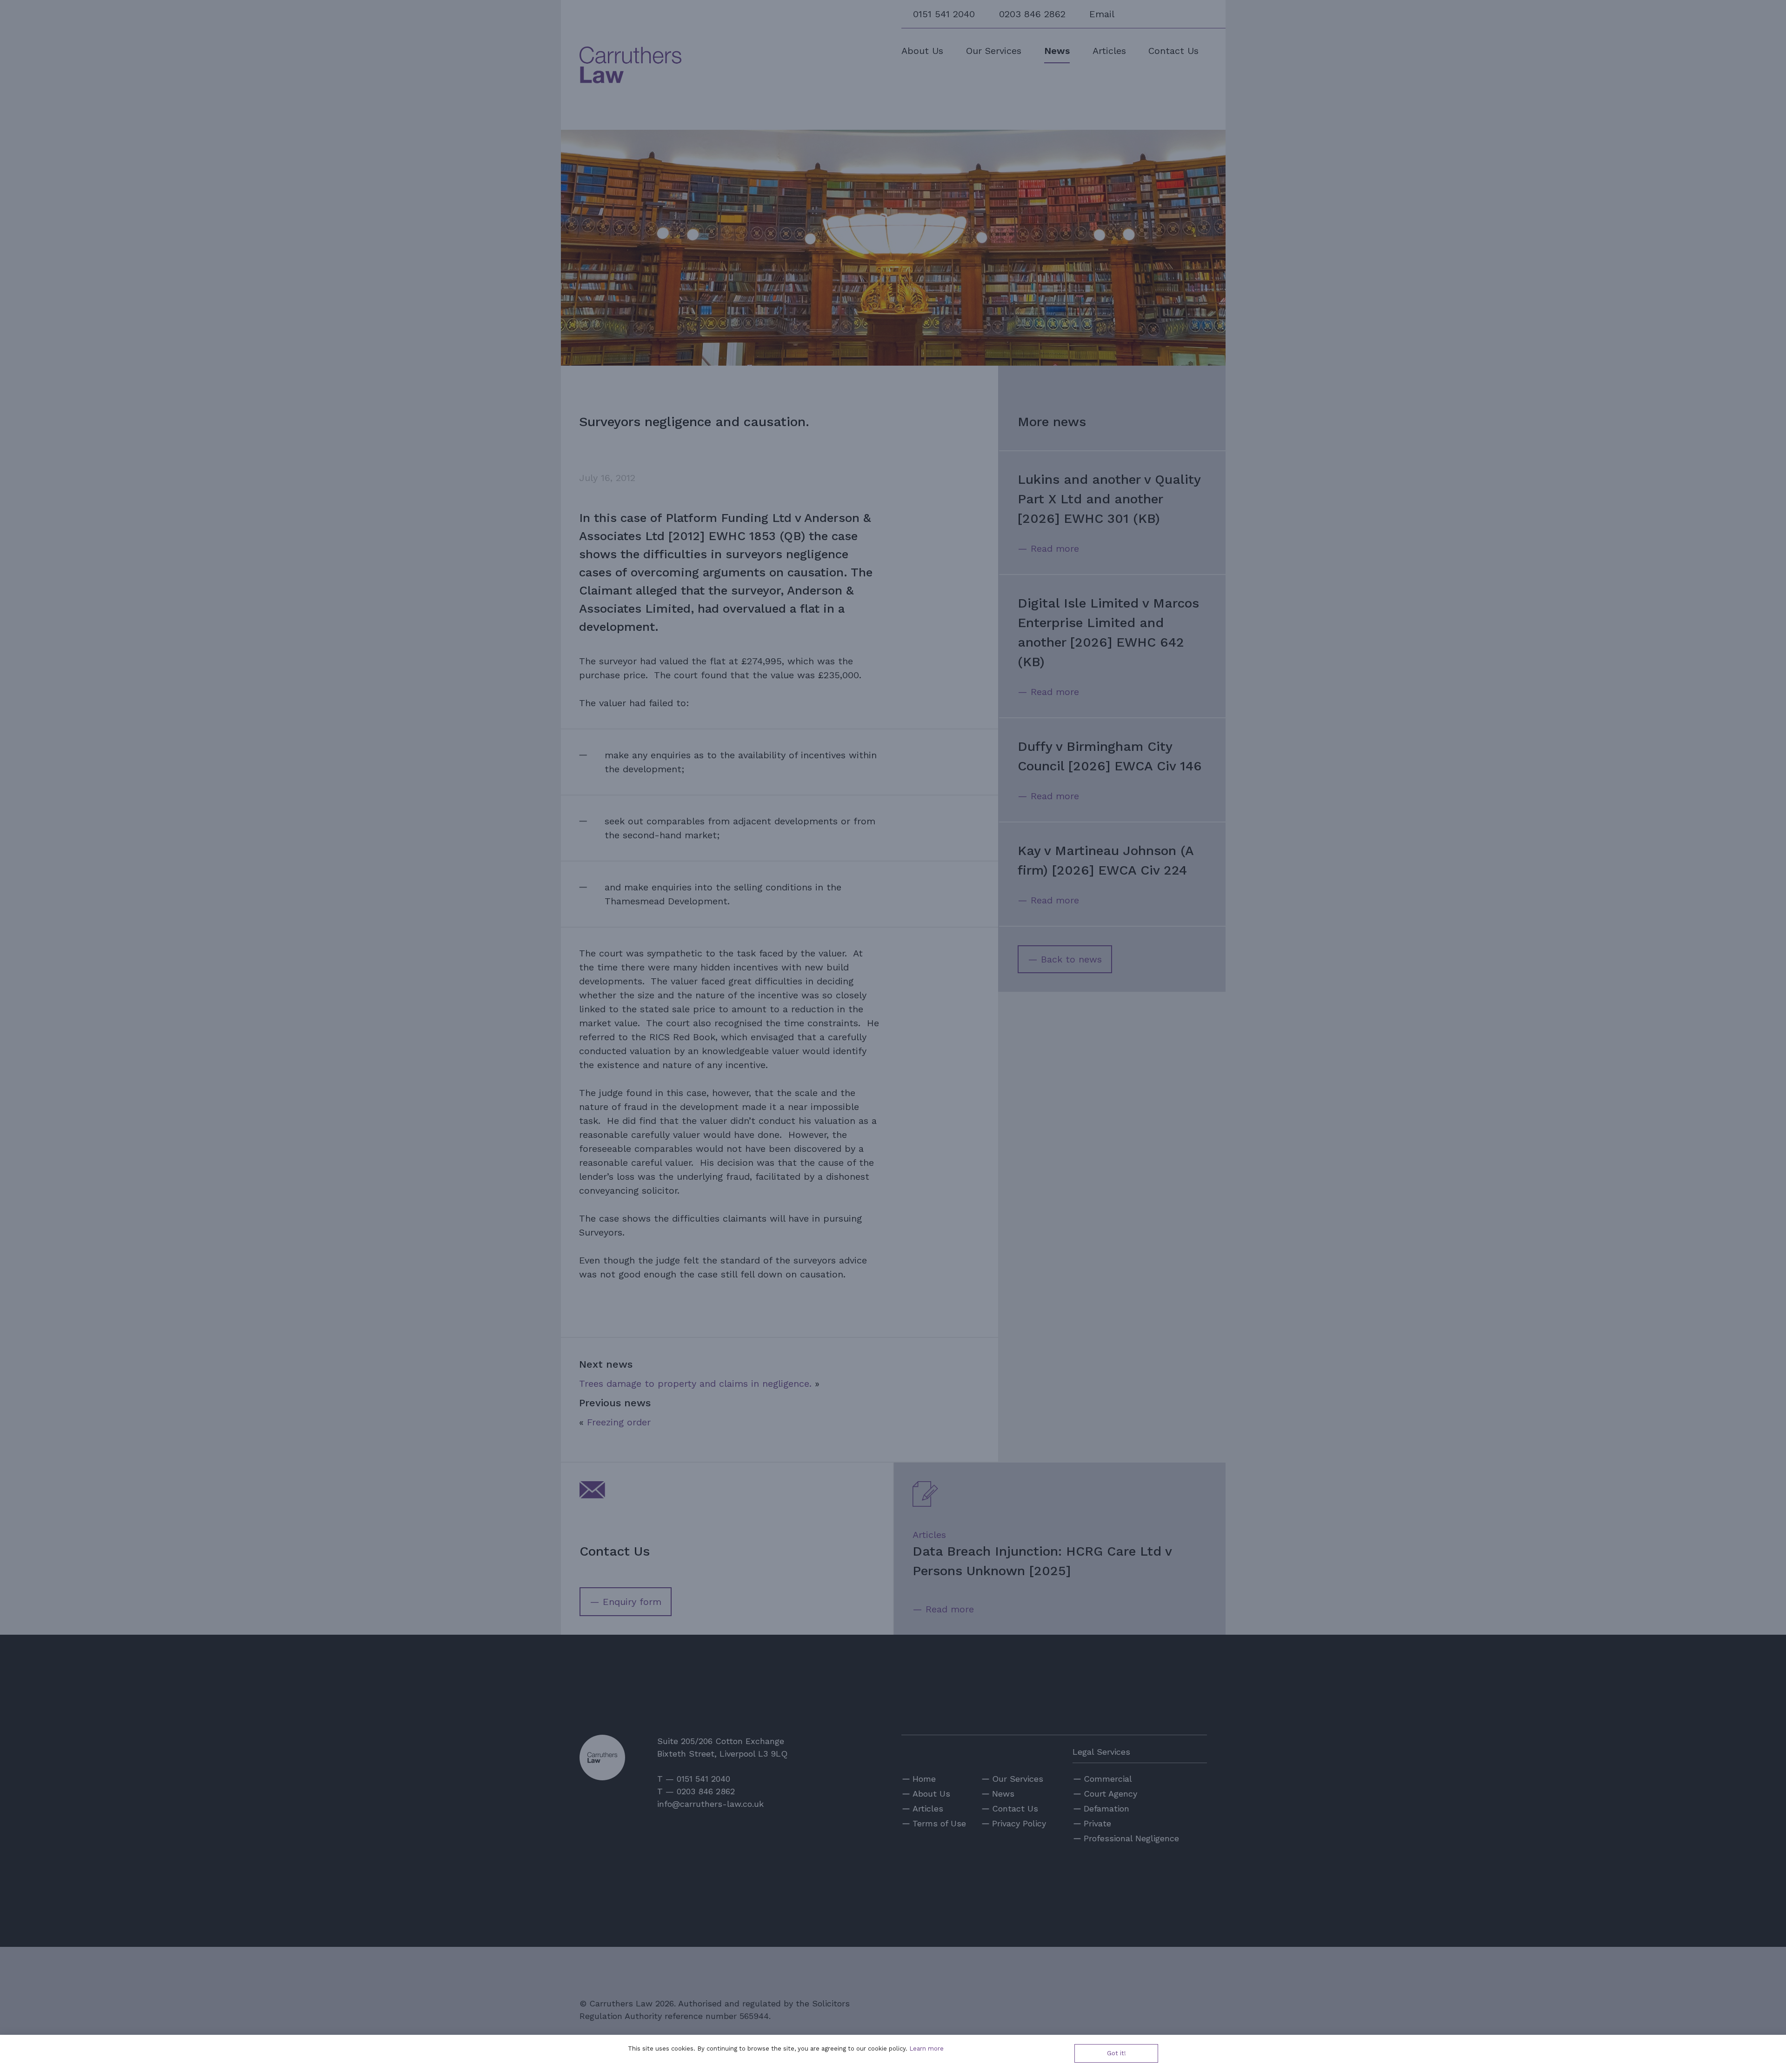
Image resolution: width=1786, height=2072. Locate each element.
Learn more (926, 2049)
